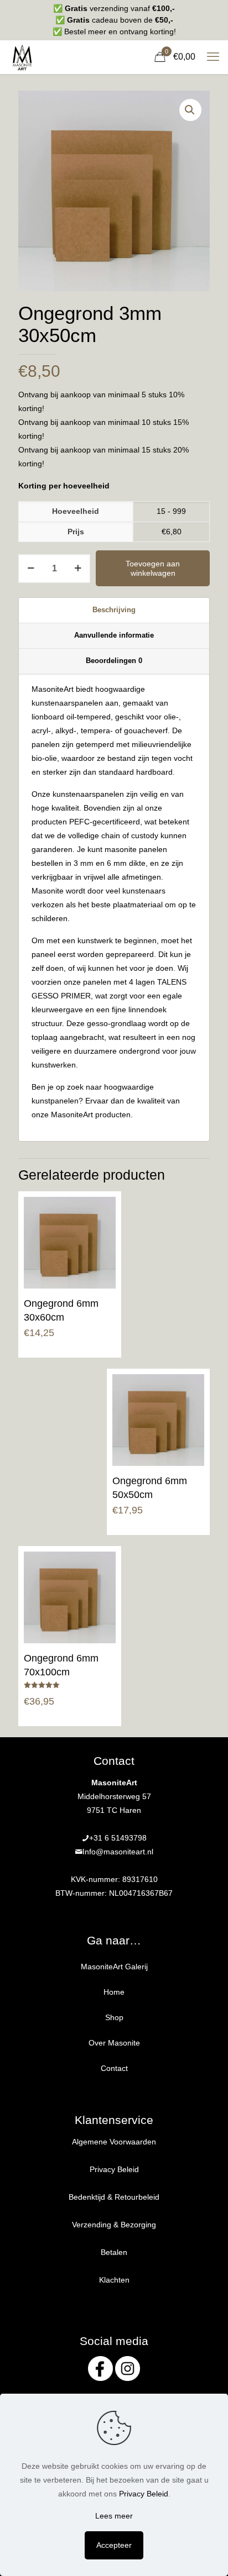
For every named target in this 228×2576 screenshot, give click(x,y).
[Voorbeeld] (103, 1242)
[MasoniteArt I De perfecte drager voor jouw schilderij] (22, 57)
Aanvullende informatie (114, 635)
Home (114, 1992)
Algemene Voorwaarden (114, 2142)
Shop (114, 2017)
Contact (114, 2068)
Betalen (114, 2252)
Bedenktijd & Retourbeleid (114, 2197)
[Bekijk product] (103, 1226)
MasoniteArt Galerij (114, 1967)
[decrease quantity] (31, 569)
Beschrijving (114, 610)
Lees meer (114, 2516)
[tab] (114, 611)
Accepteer (114, 2545)
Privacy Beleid (114, 2169)
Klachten (114, 2280)
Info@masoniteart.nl (118, 1852)
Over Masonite (114, 2043)
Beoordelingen (114, 661)
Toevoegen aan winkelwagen (153, 568)
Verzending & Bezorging (114, 2225)
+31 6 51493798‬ (118, 1838)
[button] (190, 110)
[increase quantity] (78, 569)
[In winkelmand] (103, 1210)
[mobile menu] (213, 57)
